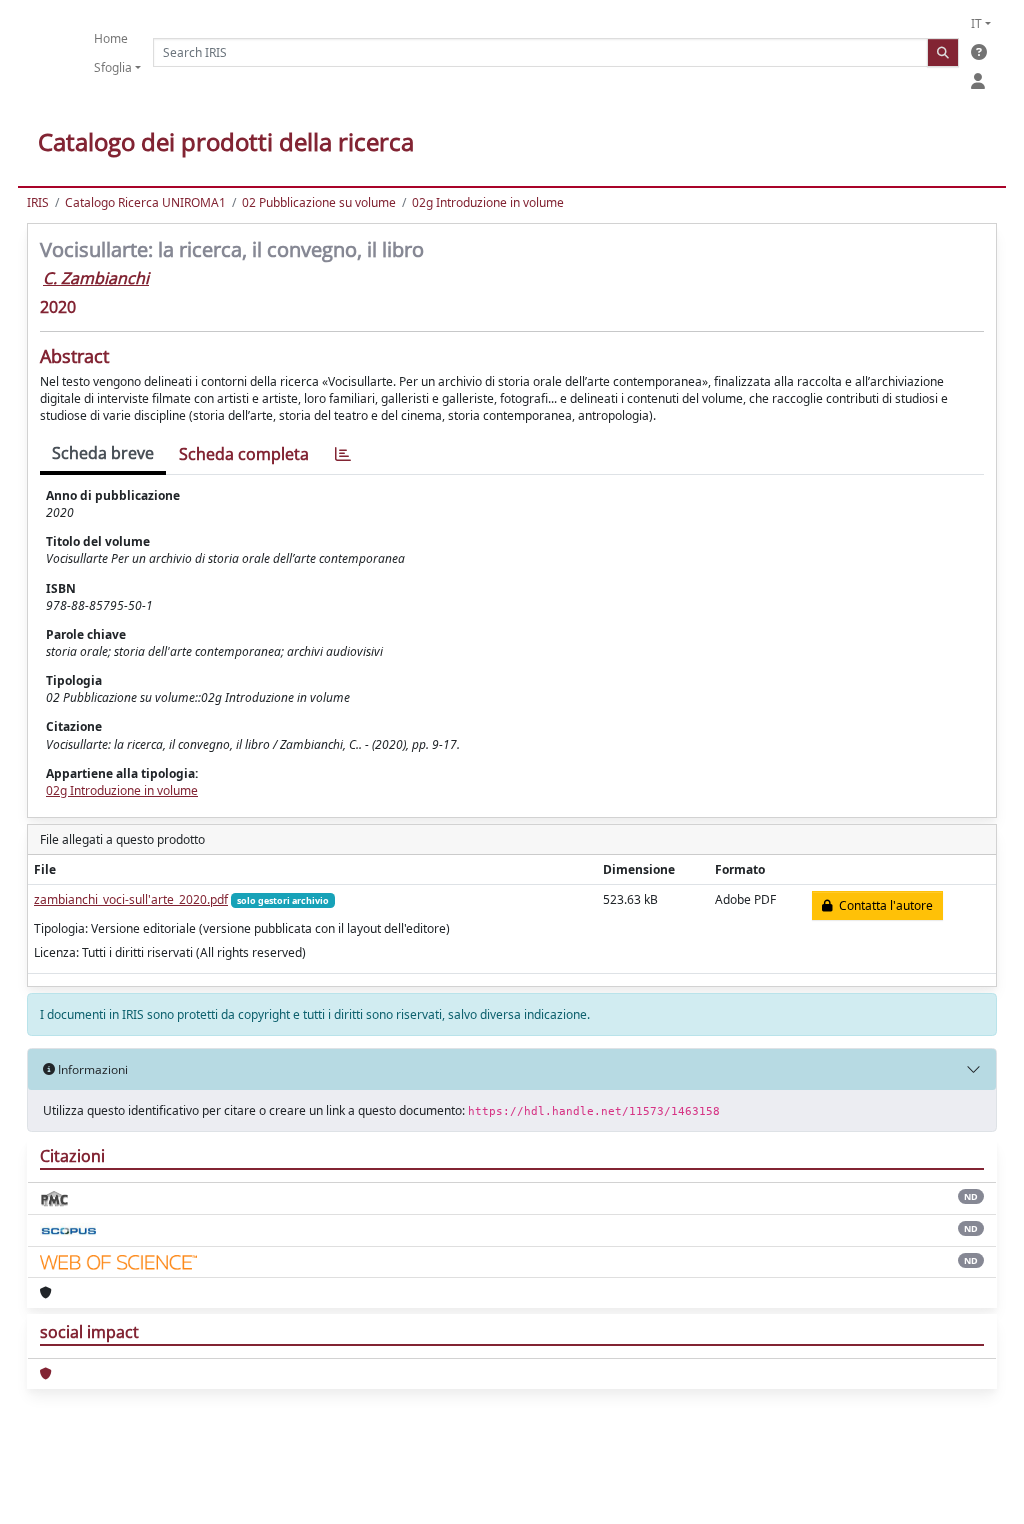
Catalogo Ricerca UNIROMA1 (145, 202)
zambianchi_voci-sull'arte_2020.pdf (131, 899)
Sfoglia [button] (113, 67)
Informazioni (91, 1069)
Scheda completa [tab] (244, 454)
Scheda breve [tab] (103, 453)
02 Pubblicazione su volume (319, 202)
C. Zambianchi (96, 278)
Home (111, 38)
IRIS (38, 202)
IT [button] (976, 23)
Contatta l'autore (883, 905)
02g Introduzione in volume (488, 202)
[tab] (343, 454)
